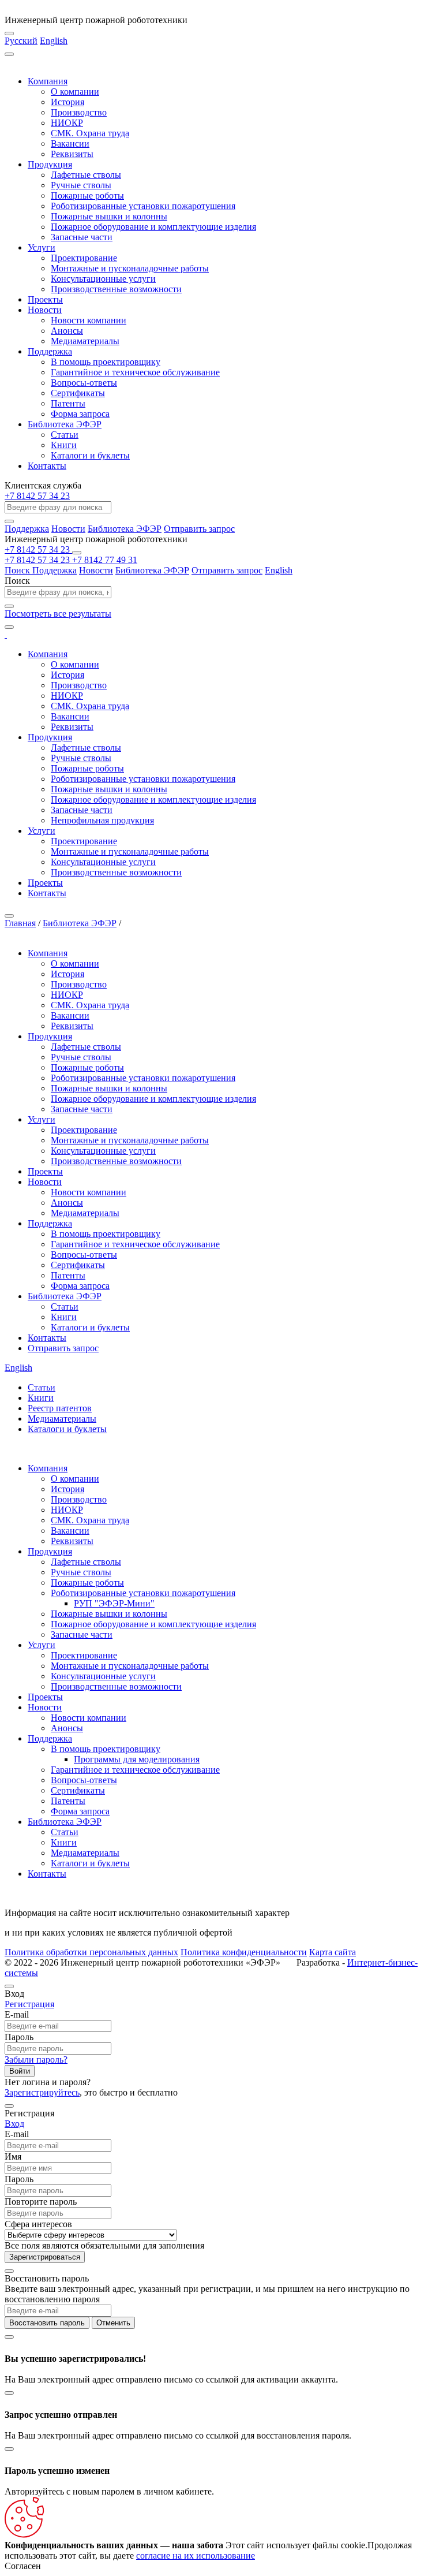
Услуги (42, 247)
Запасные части (82, 237)
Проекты (45, 299)
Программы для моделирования (137, 1759)
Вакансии (70, 143)
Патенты (68, 403)
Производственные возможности (116, 289)
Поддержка (50, 351)
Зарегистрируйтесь (42, 2092)
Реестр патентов (60, 1408)
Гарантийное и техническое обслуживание (135, 372)
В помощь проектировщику (106, 362)
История (67, 102)
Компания (48, 81)
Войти (20, 2071)
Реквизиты (72, 154)
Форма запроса (80, 414)
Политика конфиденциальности (244, 1952)
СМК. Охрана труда (90, 133)
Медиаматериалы (85, 341)
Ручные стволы (81, 185)
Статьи (65, 435)
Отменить (113, 2323)
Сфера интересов (38, 2224)
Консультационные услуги (103, 279)
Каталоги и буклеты (90, 455)
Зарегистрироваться (45, 2257)
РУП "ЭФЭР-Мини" (114, 1603)
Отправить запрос (199, 529)
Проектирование (84, 258)
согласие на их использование (196, 2556)
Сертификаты (78, 393)
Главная (20, 923)
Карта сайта (333, 1952)
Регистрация (29, 2004)
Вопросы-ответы (84, 383)
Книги (64, 445)
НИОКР (67, 123)
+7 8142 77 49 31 (105, 560)
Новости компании (89, 320)
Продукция (50, 164)
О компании (75, 92)
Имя (13, 2156)
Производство (79, 112)
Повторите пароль (41, 2202)
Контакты (47, 466)
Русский (21, 41)
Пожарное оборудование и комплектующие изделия (153, 227)
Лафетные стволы (86, 175)
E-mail (17, 2014)
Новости (45, 310)
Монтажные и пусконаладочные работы (130, 268)
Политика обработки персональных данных (91, 1952)
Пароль (19, 2037)
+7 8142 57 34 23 (37, 496)
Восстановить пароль (47, 2323)
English (54, 41)
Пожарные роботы (87, 195)
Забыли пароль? (36, 2059)
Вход (14, 2124)
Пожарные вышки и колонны (109, 216)
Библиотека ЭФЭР (65, 424)
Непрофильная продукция (102, 820)
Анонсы (67, 331)
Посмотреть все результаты (58, 614)
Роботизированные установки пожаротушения (143, 206)
